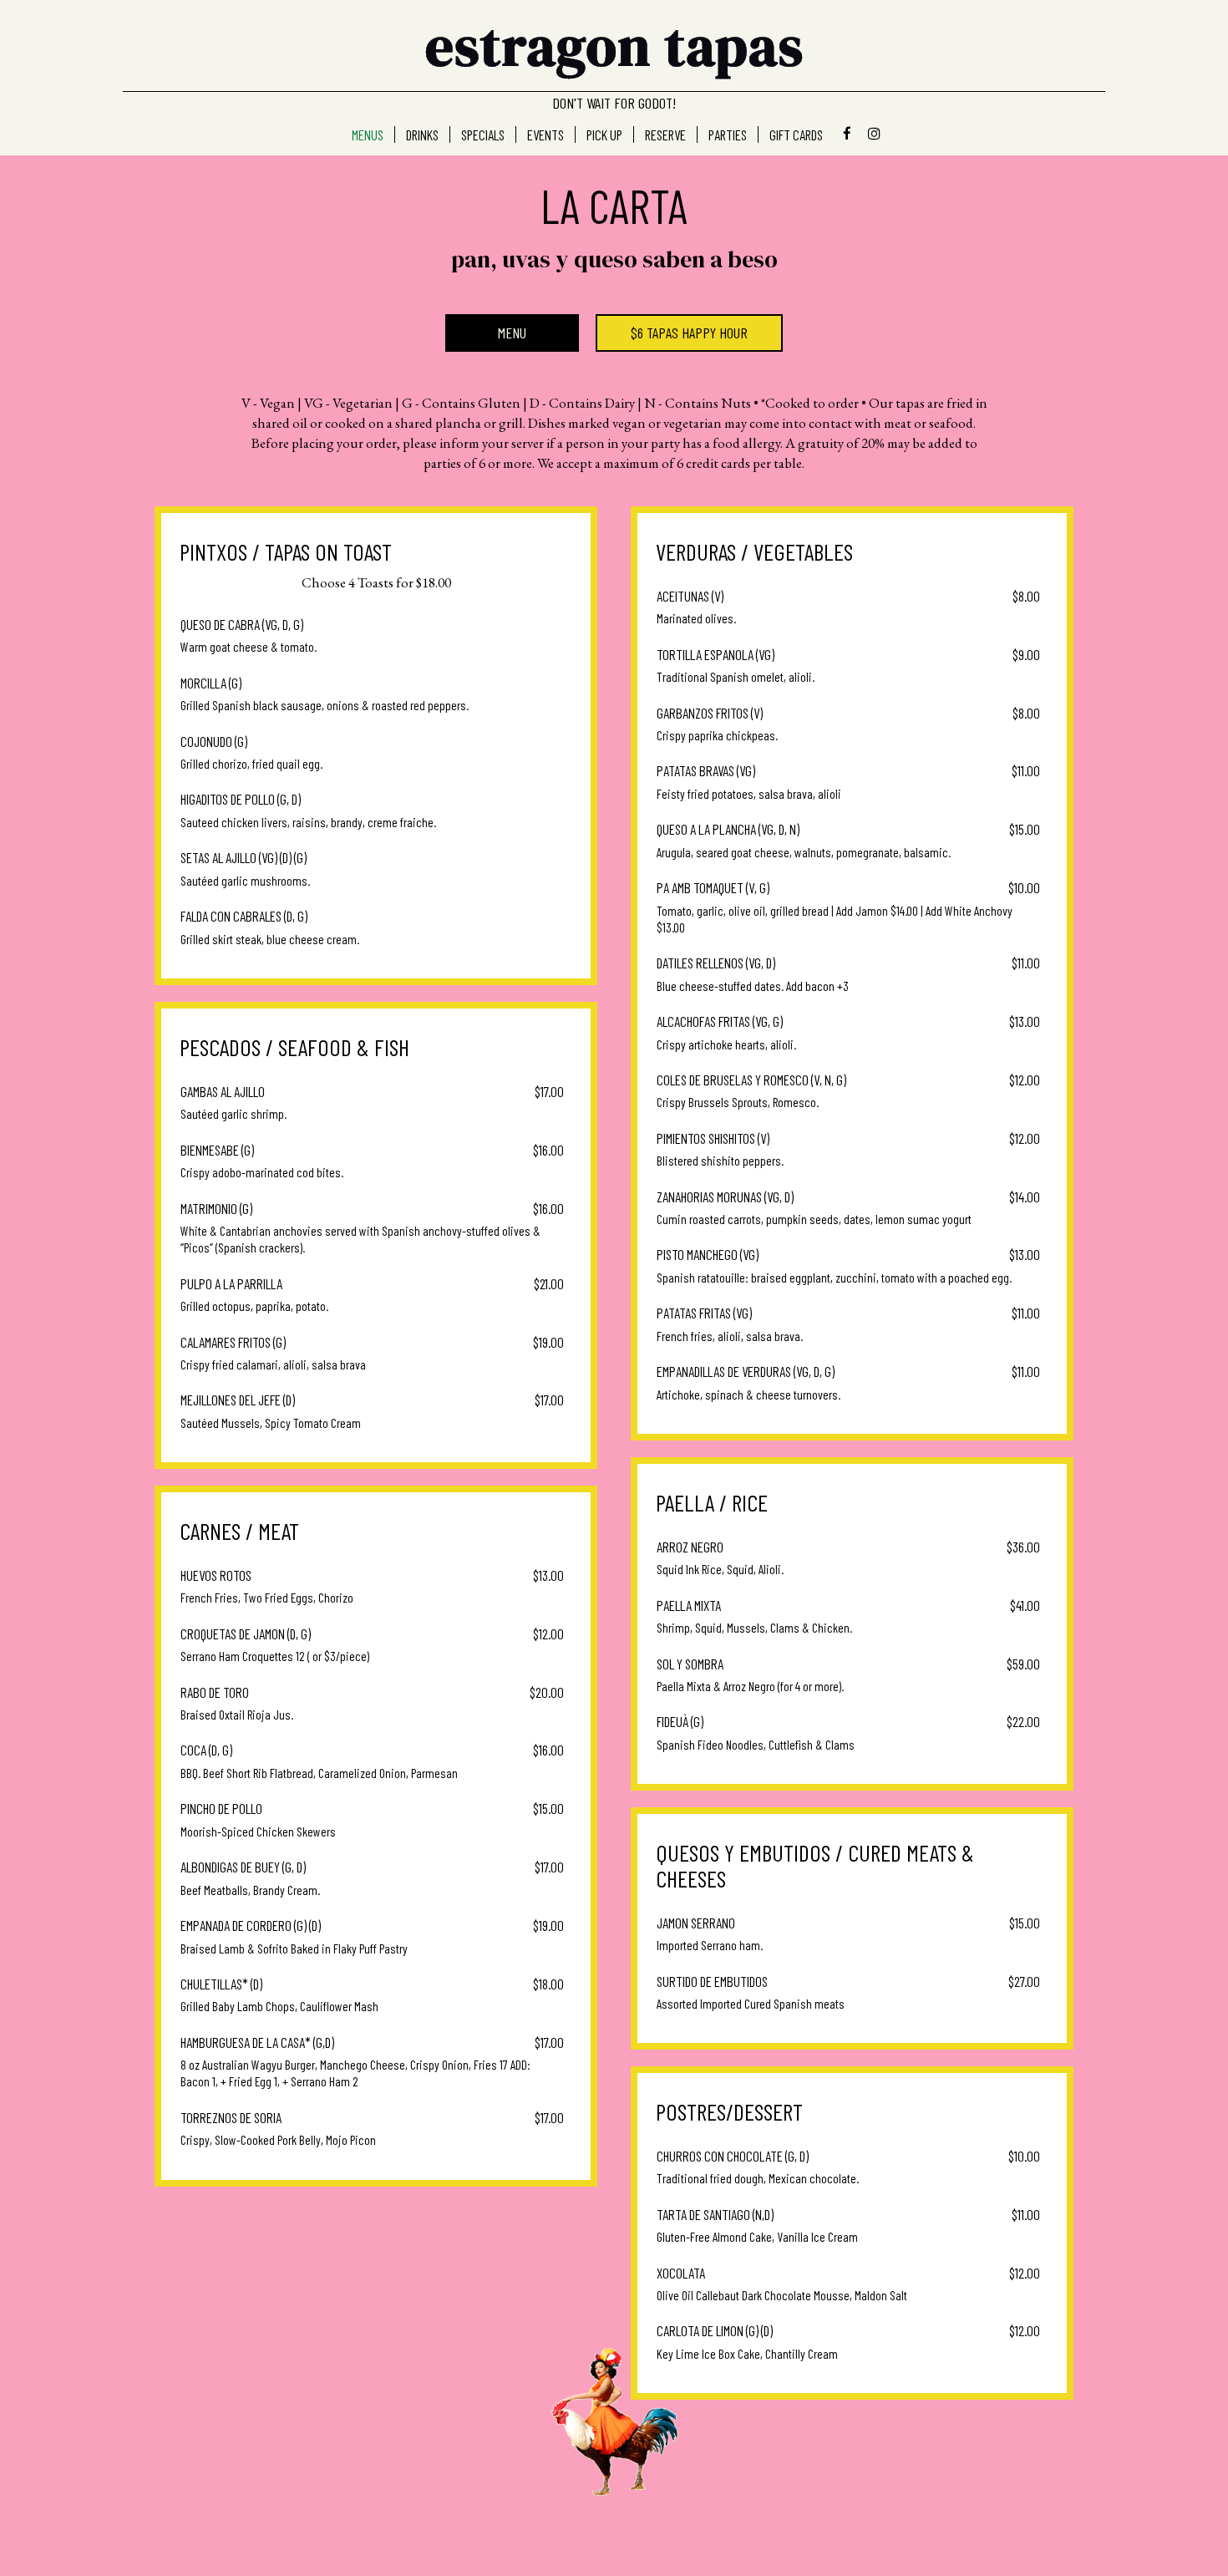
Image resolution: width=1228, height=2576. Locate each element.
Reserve (665, 135)
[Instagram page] (874, 134)
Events (545, 135)
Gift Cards (796, 135)
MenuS (368, 135)
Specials (483, 135)
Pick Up (604, 135)
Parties (728, 135)
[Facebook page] (847, 134)
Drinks (422, 135)
